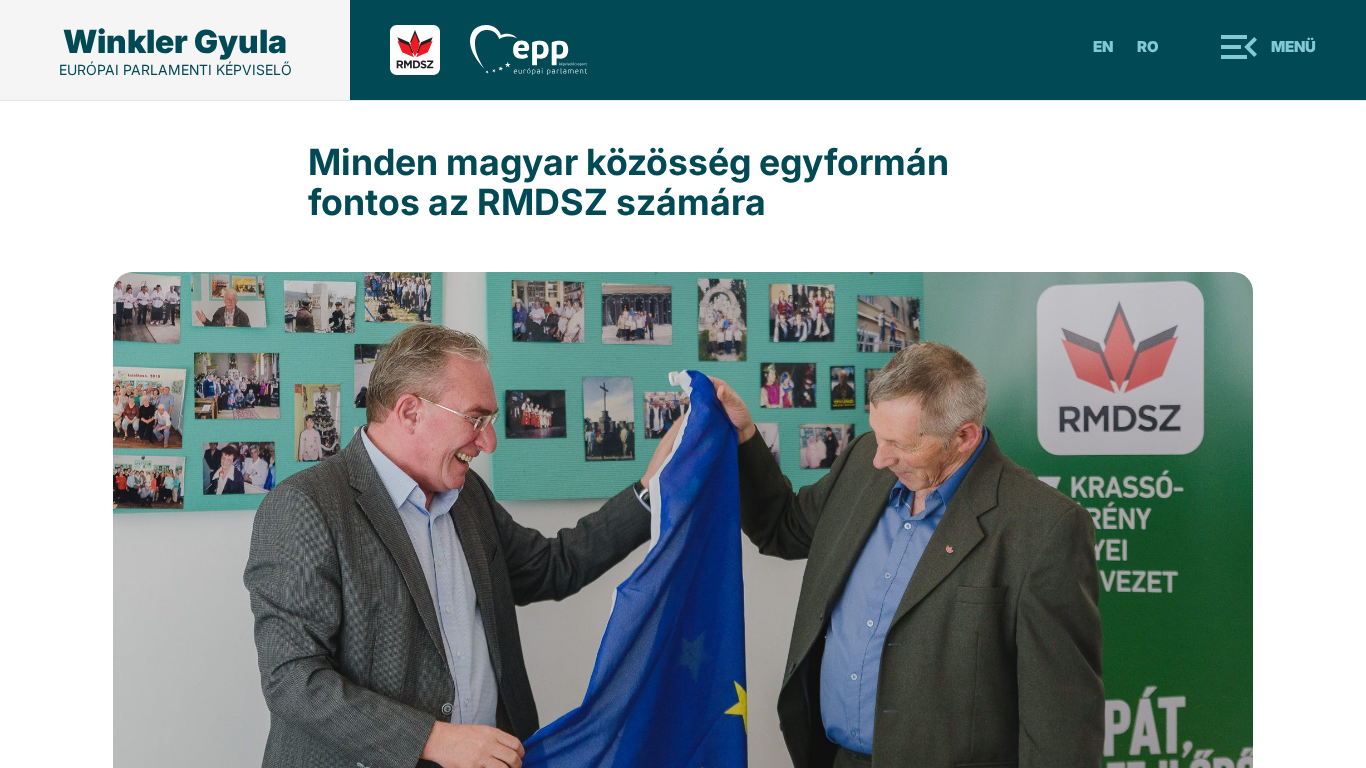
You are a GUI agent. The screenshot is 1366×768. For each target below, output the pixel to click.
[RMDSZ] (430, 50)
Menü (1293, 46)
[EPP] (543, 50)
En (1103, 46)
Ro (1148, 46)
